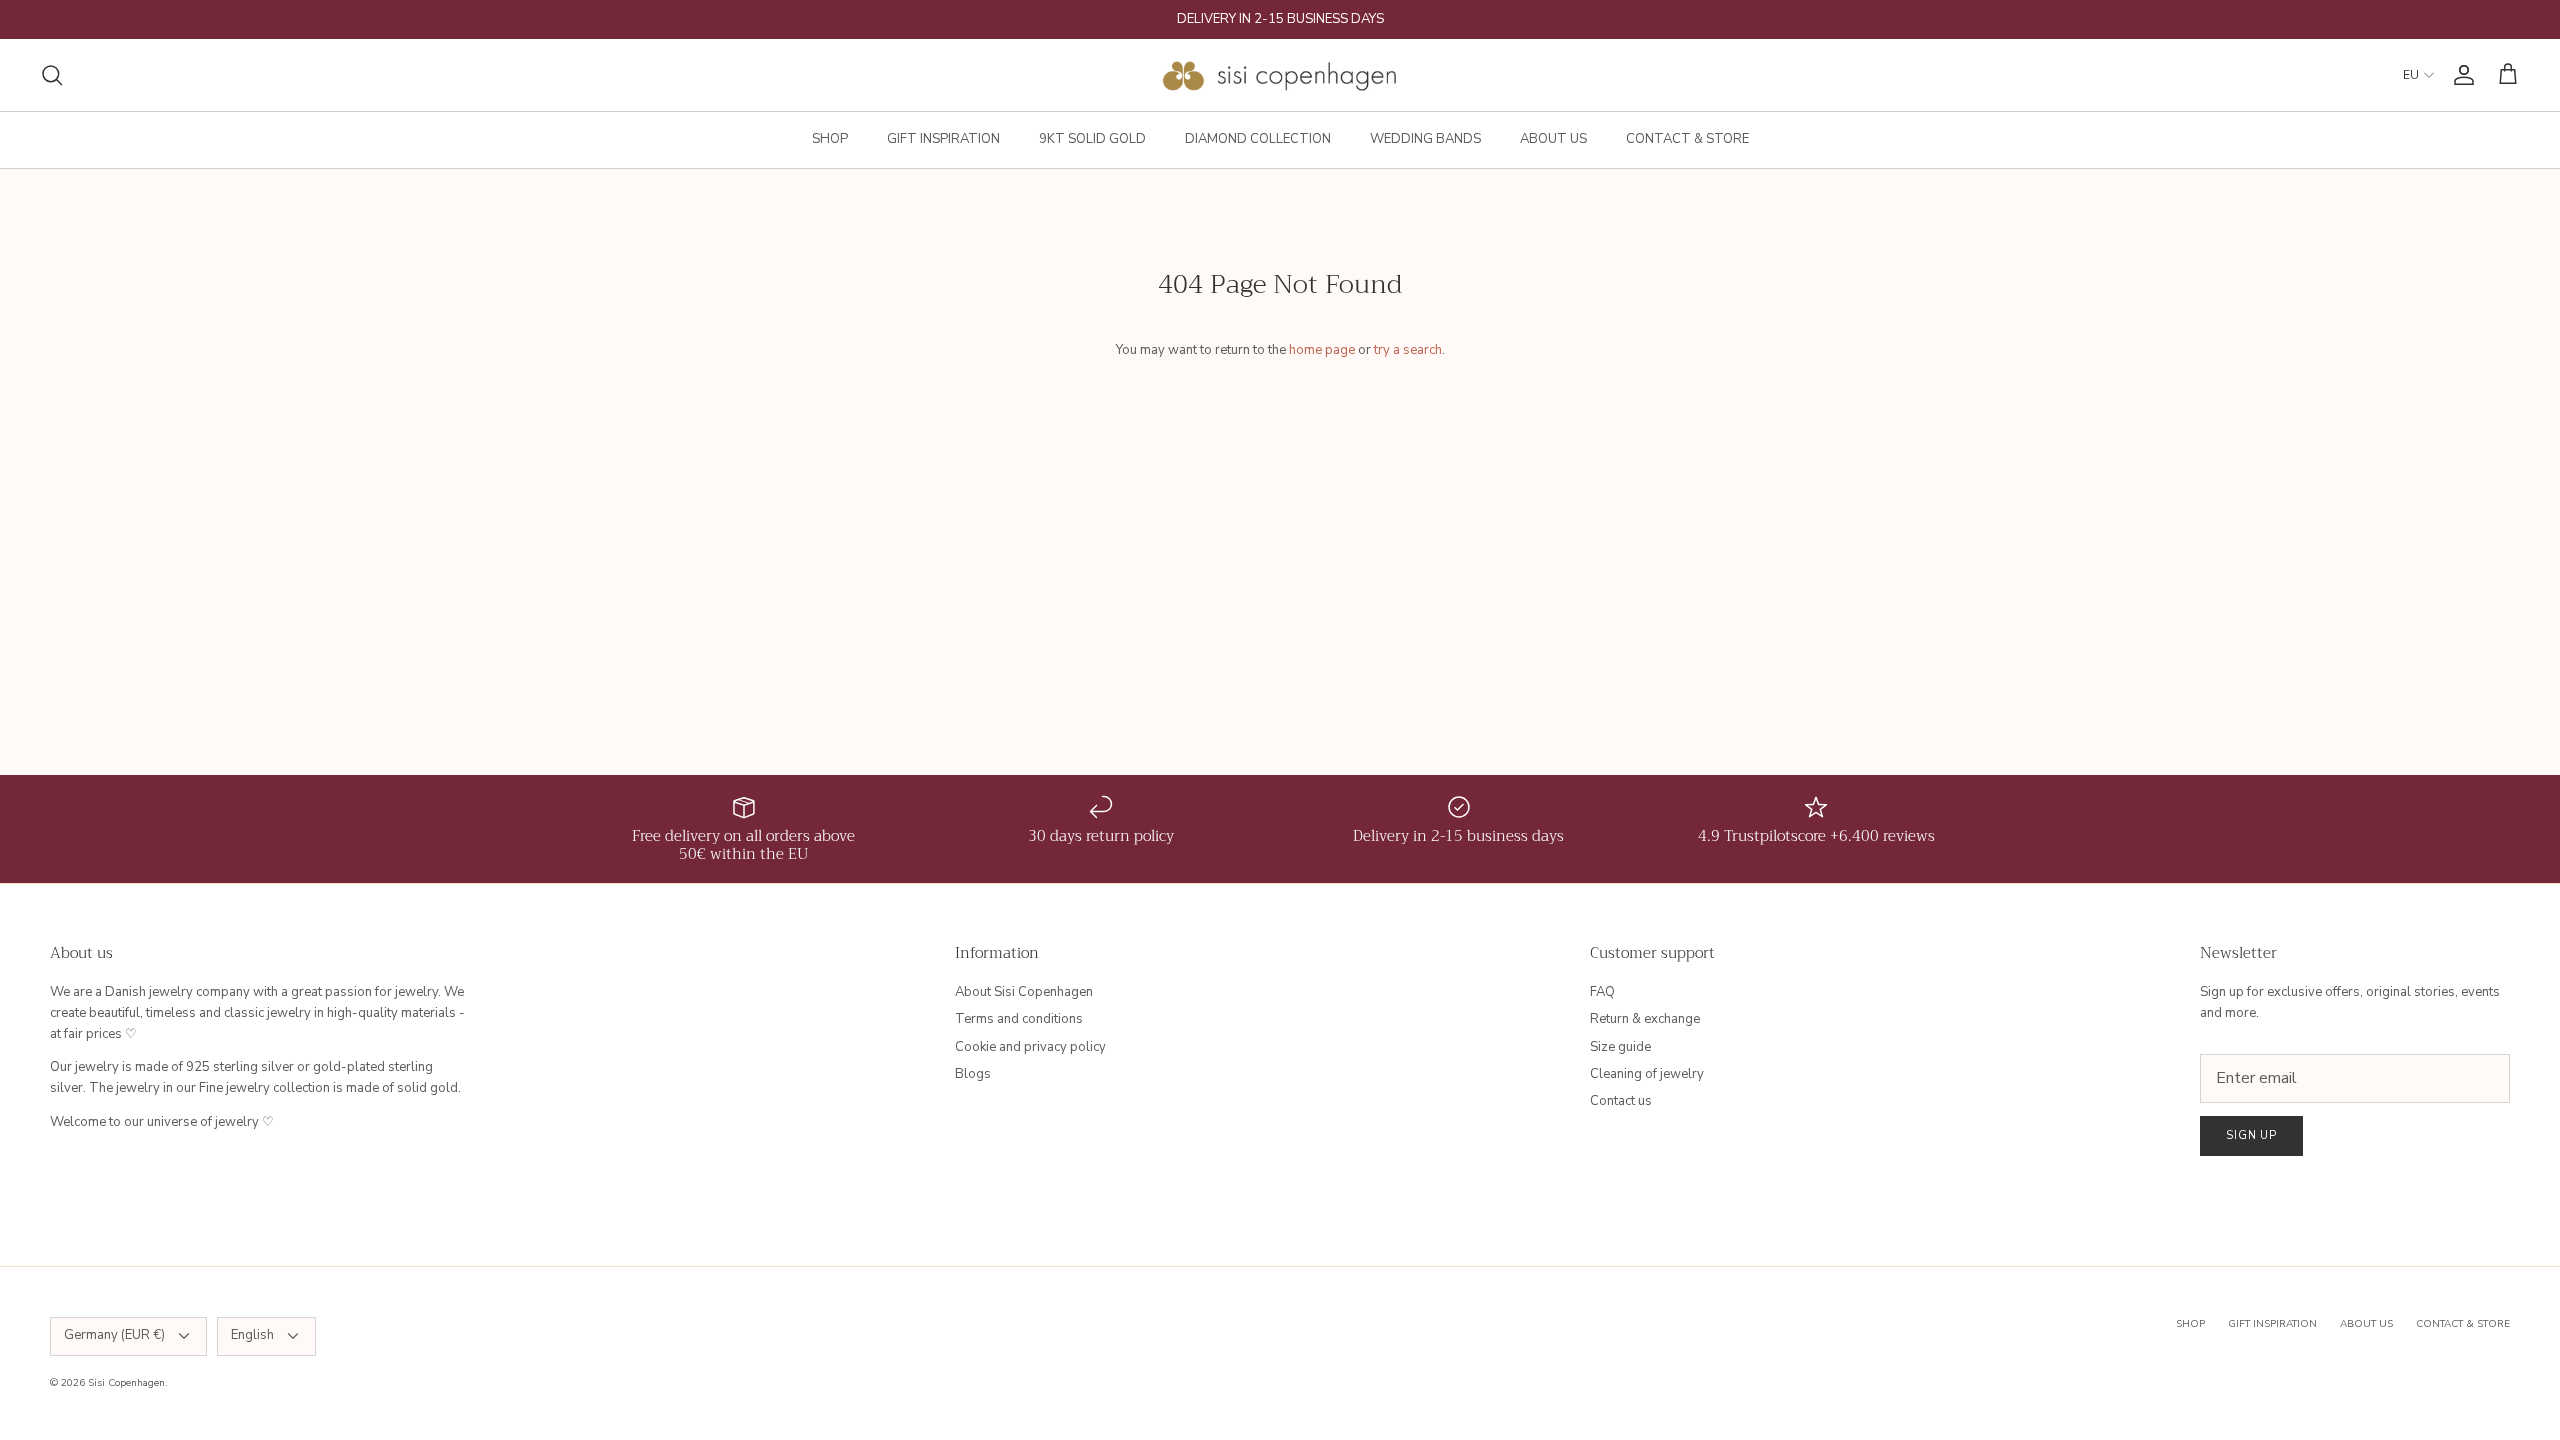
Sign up (2251, 1135)
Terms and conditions (1019, 1019)
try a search (1408, 350)
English (252, 1335)
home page (1322, 350)
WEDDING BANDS (1425, 139)
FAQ (1602, 992)
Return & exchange (1645, 1019)
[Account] (2460, 75)
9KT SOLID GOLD (1092, 139)
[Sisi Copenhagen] (1280, 75)
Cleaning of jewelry (1647, 1074)
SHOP (830, 139)
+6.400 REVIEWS (1357, 27)
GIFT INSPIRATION (943, 139)
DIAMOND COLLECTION (1258, 139)
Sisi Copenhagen (126, 1383)
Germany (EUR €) (114, 1335)
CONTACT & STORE (1687, 139)
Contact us (1621, 1101)
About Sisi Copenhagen (1024, 992)
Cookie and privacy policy (1030, 1047)
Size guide (1620, 1047)
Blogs (973, 1074)
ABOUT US (1553, 139)
